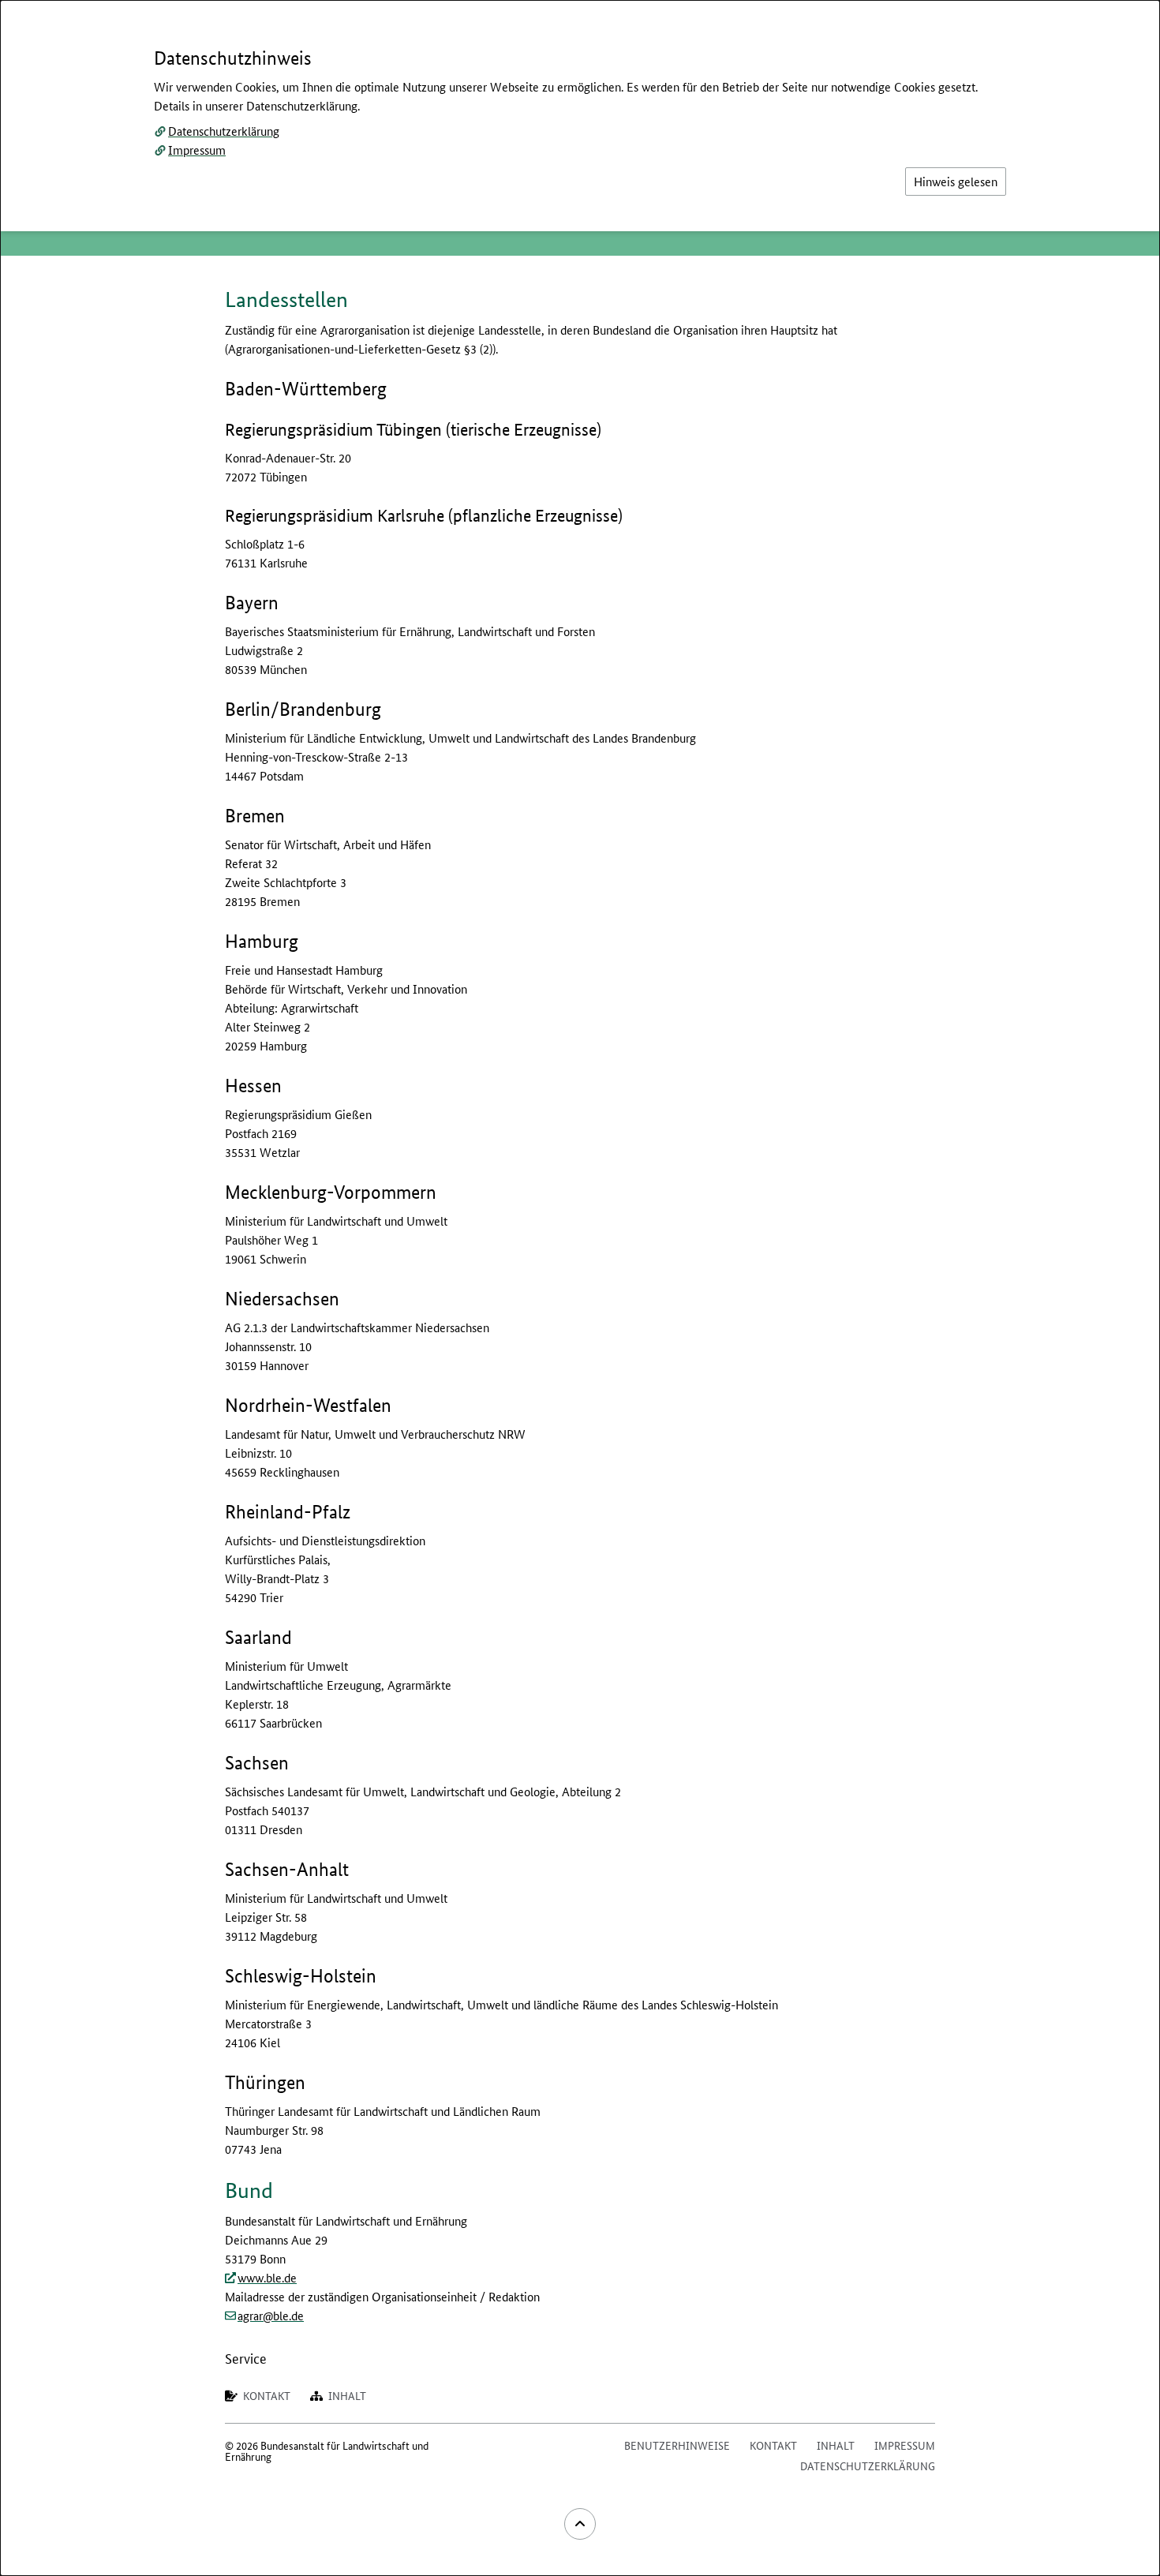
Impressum (197, 150)
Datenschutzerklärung (224, 131)
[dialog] (580, 1288)
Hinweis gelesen (956, 181)
